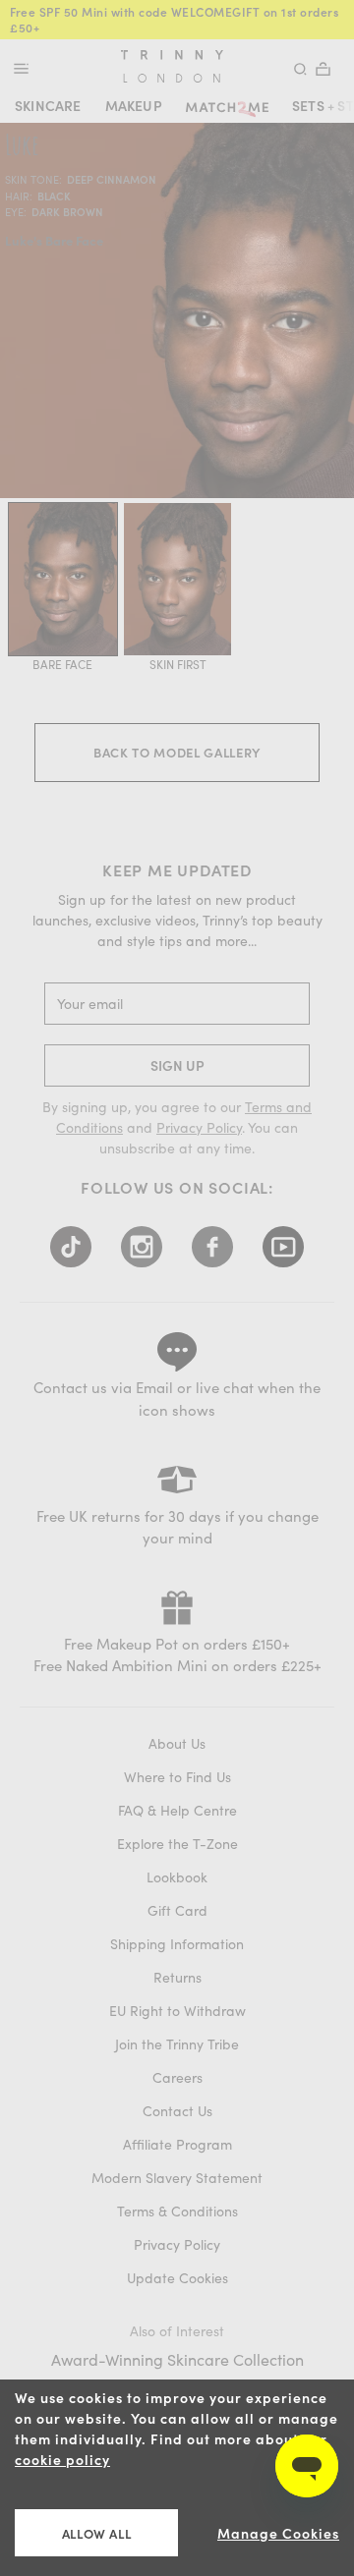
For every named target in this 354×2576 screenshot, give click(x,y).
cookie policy (62, 2460)
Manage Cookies (278, 2533)
